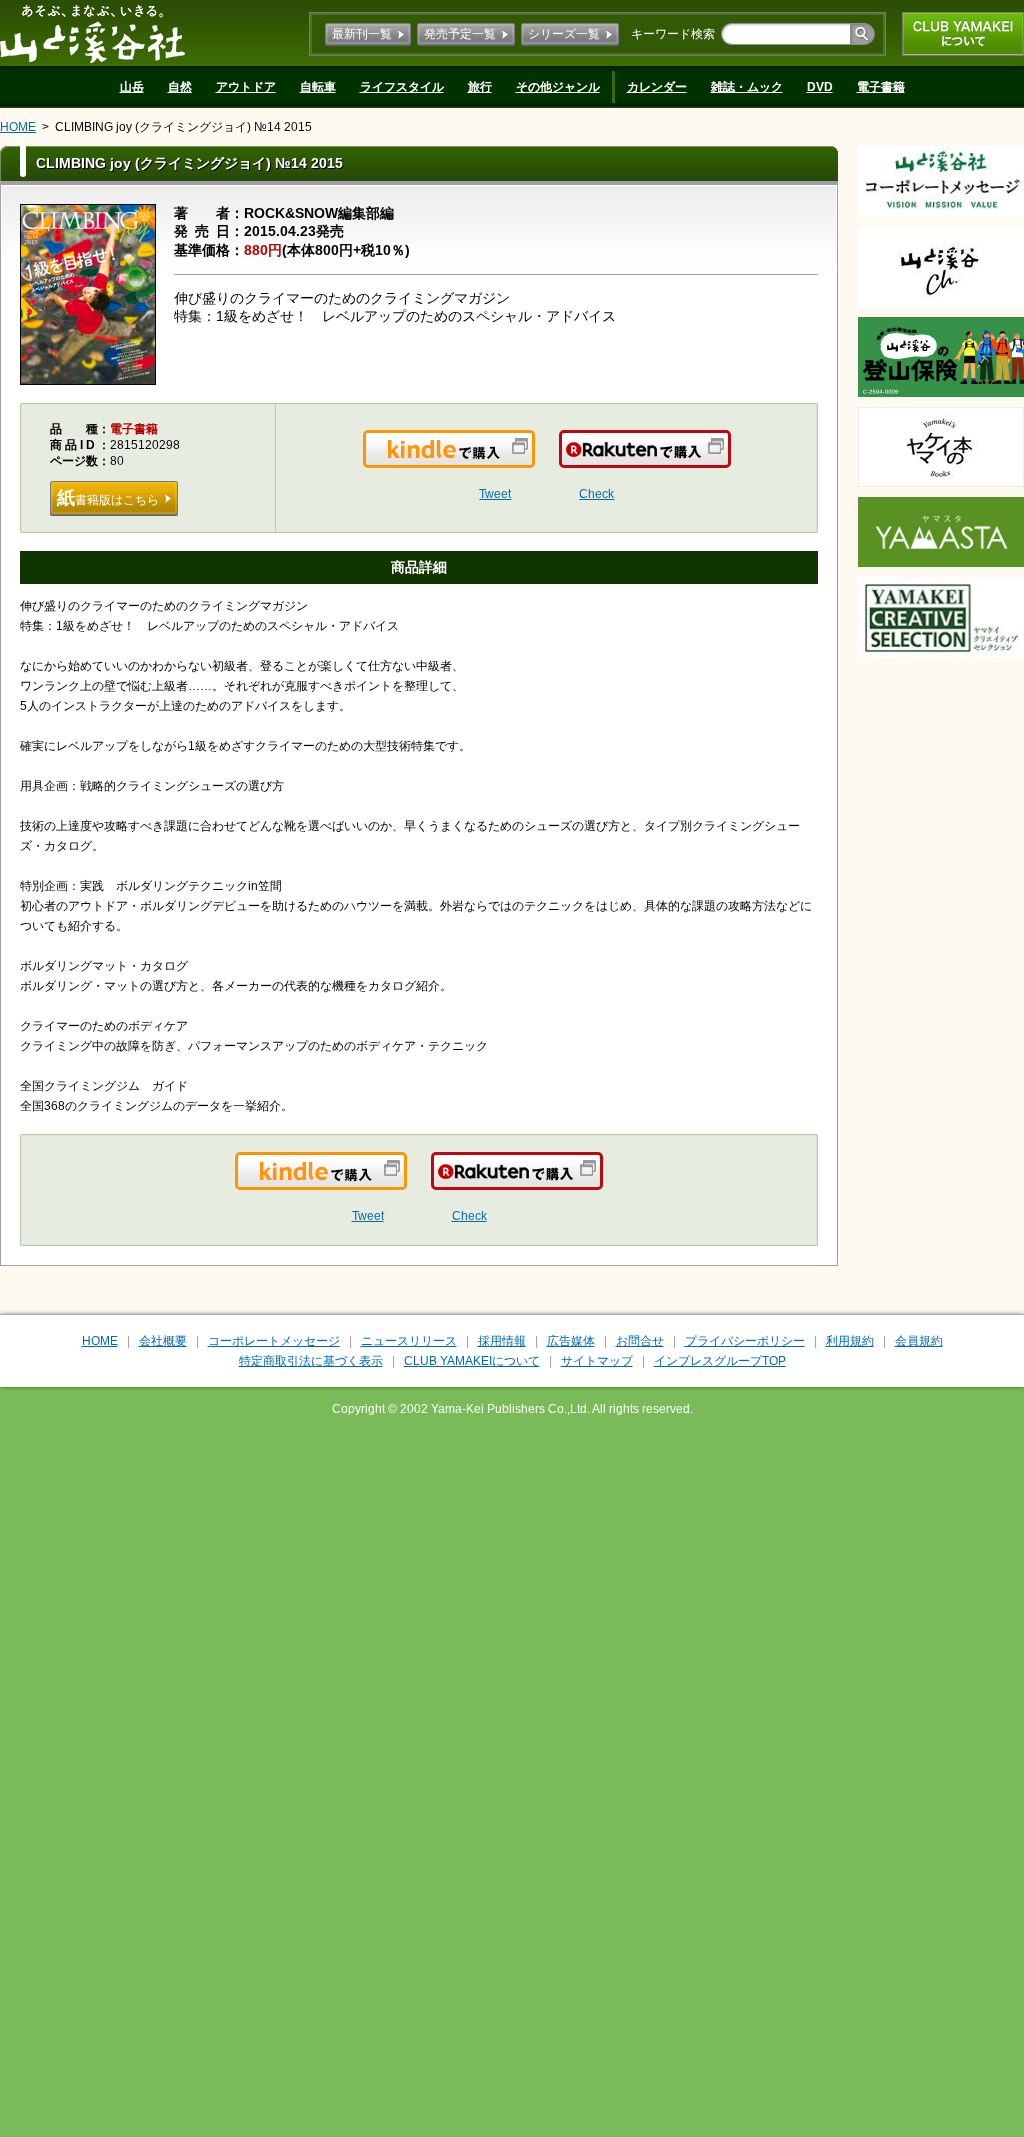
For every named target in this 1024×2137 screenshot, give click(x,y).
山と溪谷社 (92, 33)
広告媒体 (571, 1341)
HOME (18, 127)
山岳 (132, 87)
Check (596, 494)
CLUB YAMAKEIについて (963, 34)
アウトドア (246, 87)
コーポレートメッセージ (274, 1341)
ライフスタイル (402, 87)
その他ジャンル (558, 87)
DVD (820, 87)
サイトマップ (597, 1361)
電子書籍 (881, 87)
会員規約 (919, 1341)
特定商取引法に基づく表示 (311, 1361)
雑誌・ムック (747, 87)
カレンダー (657, 87)
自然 (180, 87)
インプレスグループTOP (720, 1361)
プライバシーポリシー (745, 1341)
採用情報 (502, 1341)
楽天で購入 (729, 461)
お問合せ (640, 1341)
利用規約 (850, 1341)
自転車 (318, 87)
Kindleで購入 (533, 461)
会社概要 (163, 1341)
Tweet (495, 494)
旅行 (480, 87)
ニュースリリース (409, 1341)
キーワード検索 (673, 34)
